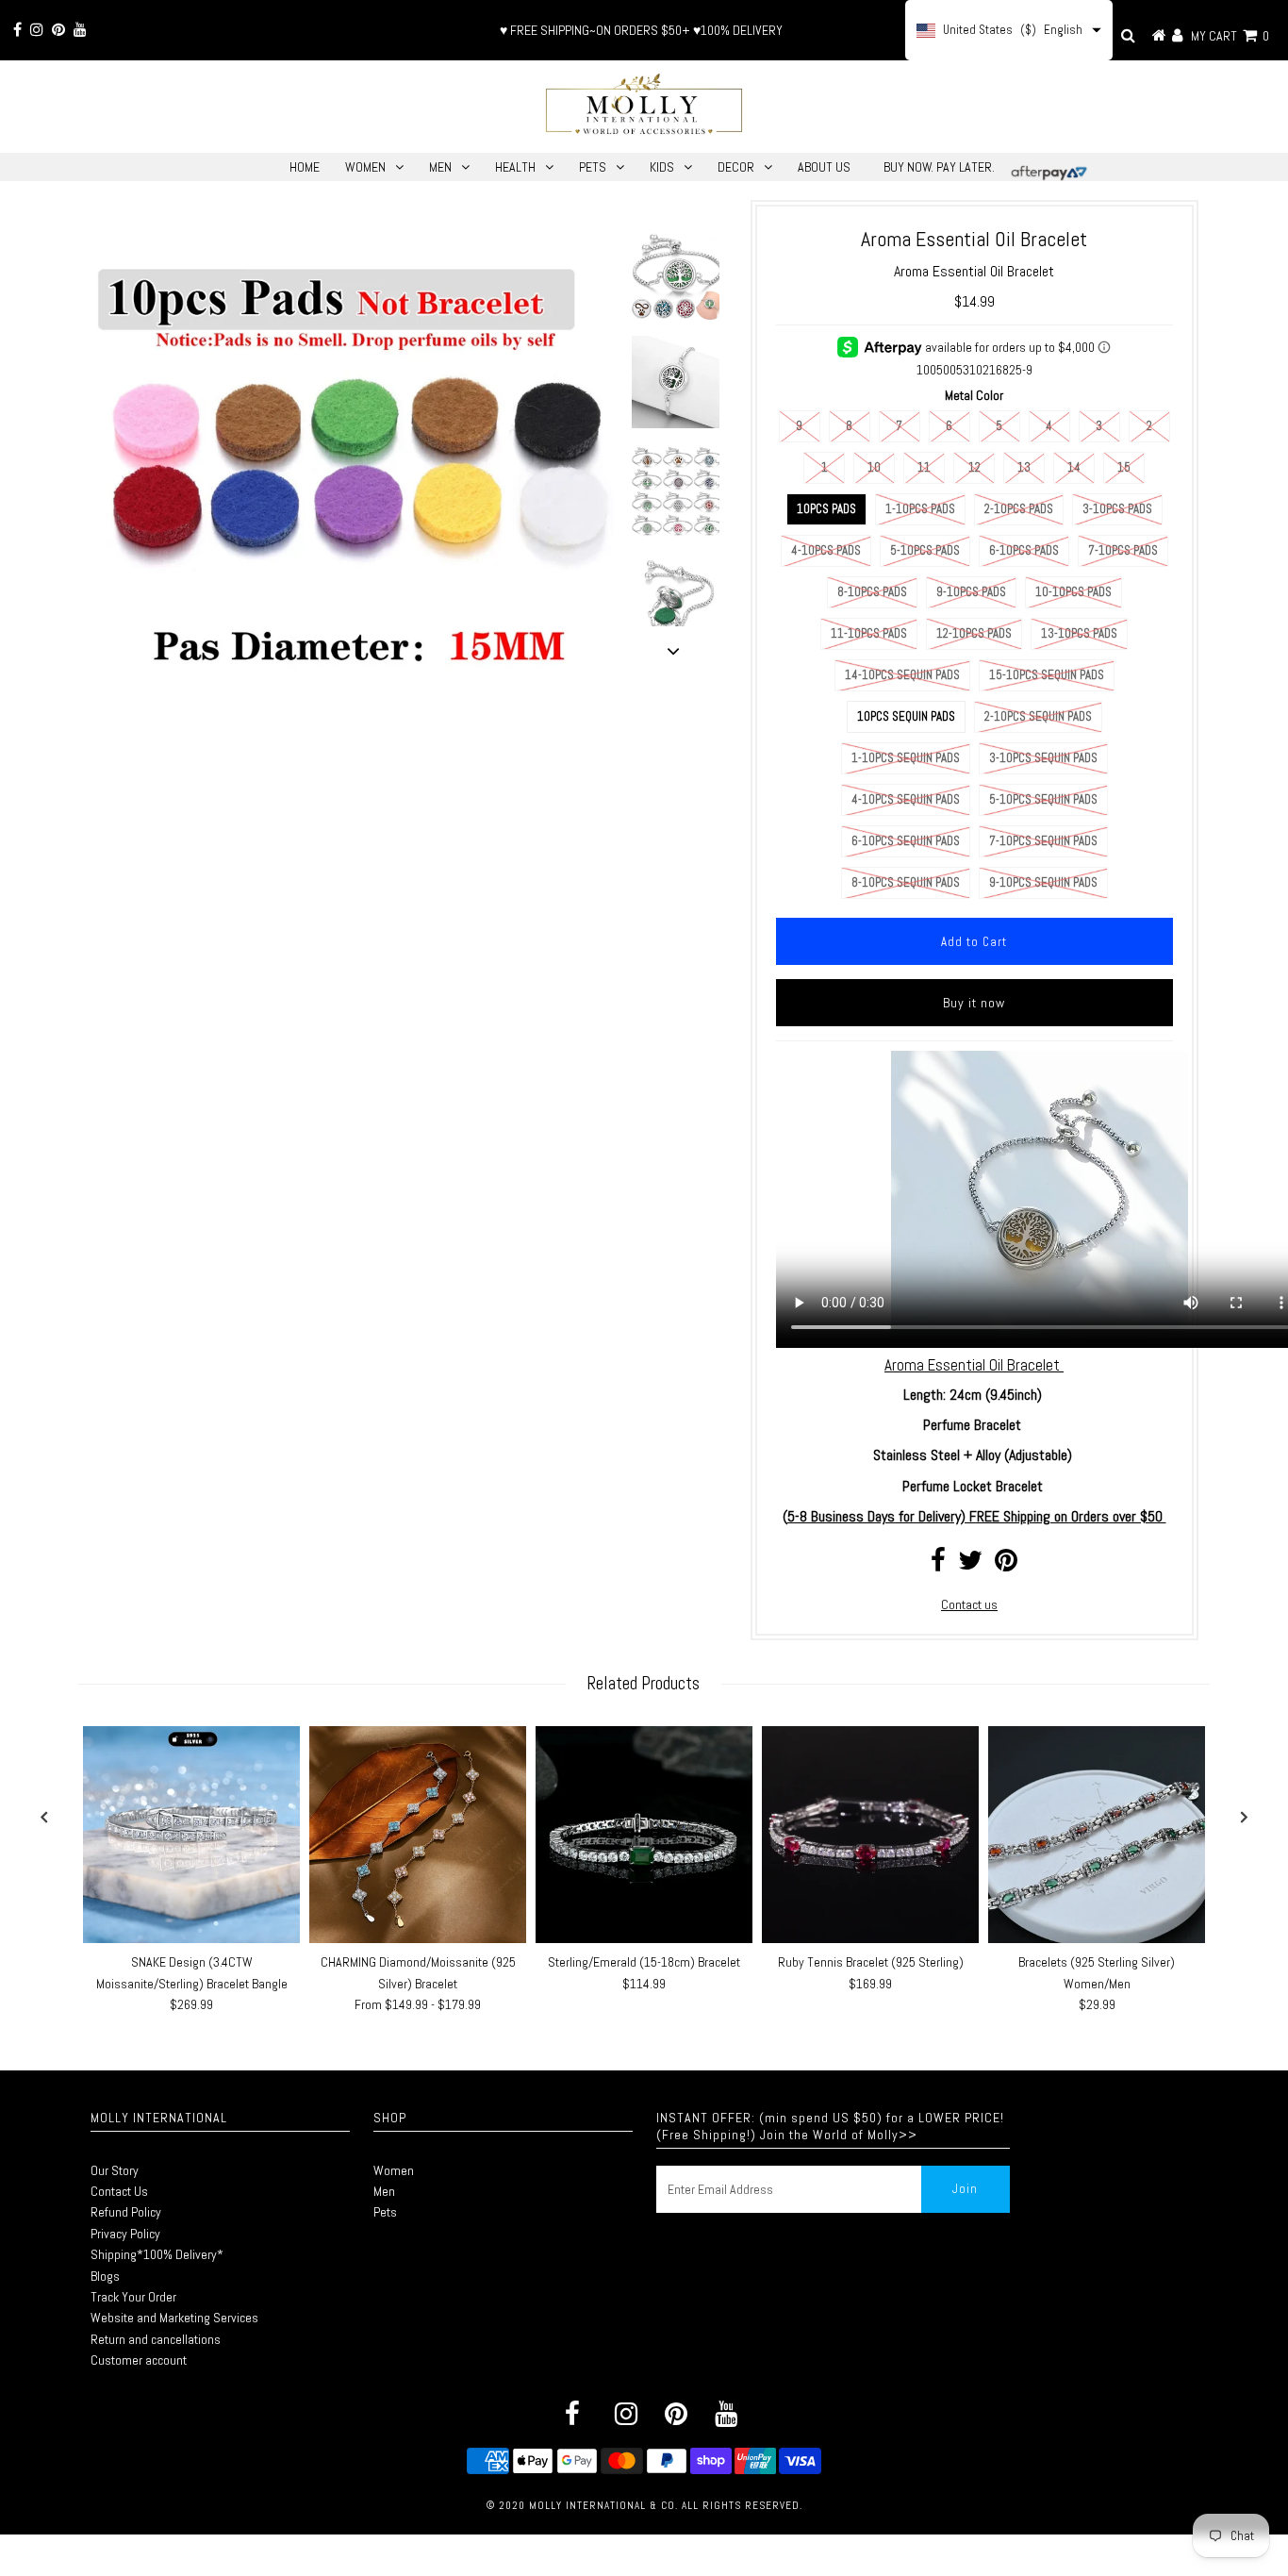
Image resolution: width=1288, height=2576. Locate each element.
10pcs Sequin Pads (906, 716)
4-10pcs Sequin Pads (906, 799)
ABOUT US (824, 167)
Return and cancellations (156, 2339)
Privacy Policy (125, 2234)
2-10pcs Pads (1019, 509)
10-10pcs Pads (1073, 592)
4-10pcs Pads (826, 550)
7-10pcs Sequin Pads (1043, 841)
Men (384, 2191)
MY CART (1230, 36)
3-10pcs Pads (1117, 509)
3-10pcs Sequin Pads (1043, 758)
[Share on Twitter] (970, 1565)
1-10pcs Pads (920, 509)
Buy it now (974, 1003)
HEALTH (515, 167)
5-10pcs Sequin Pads (1043, 799)
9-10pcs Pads (971, 592)
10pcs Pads (826, 509)
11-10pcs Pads (869, 633)
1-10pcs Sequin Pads (906, 758)
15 (1124, 467)
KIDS (662, 167)
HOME (305, 167)
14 (1074, 467)
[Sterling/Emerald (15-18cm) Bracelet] (644, 1835)
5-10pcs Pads (925, 550)
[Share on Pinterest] (1006, 1565)
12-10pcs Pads (974, 633)
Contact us (969, 1604)
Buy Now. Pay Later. (939, 167)
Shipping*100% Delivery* (157, 2254)
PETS (593, 167)
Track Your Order (133, 2297)
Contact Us (119, 2191)
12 (974, 467)
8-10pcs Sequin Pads (906, 882)
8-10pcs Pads (872, 592)
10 (874, 467)
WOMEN (365, 167)
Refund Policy (126, 2212)
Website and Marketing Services (174, 2318)
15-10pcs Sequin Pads (1047, 675)
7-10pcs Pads (1123, 550)
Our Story (115, 2170)
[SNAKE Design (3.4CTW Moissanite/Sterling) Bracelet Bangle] (191, 1835)
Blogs (105, 2276)
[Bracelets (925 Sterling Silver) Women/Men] (1097, 1835)
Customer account (139, 2360)
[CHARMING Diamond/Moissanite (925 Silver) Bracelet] (418, 1835)
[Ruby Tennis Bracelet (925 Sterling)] (870, 1835)
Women (394, 2170)
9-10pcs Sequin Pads (1043, 882)
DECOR (736, 167)
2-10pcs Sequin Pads (1038, 716)
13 (1024, 467)
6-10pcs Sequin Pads (906, 841)
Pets (385, 2212)
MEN (440, 167)
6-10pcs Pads (1024, 550)
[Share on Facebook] (938, 1565)
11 (924, 467)
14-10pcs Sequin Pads (902, 675)
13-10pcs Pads (1079, 633)
